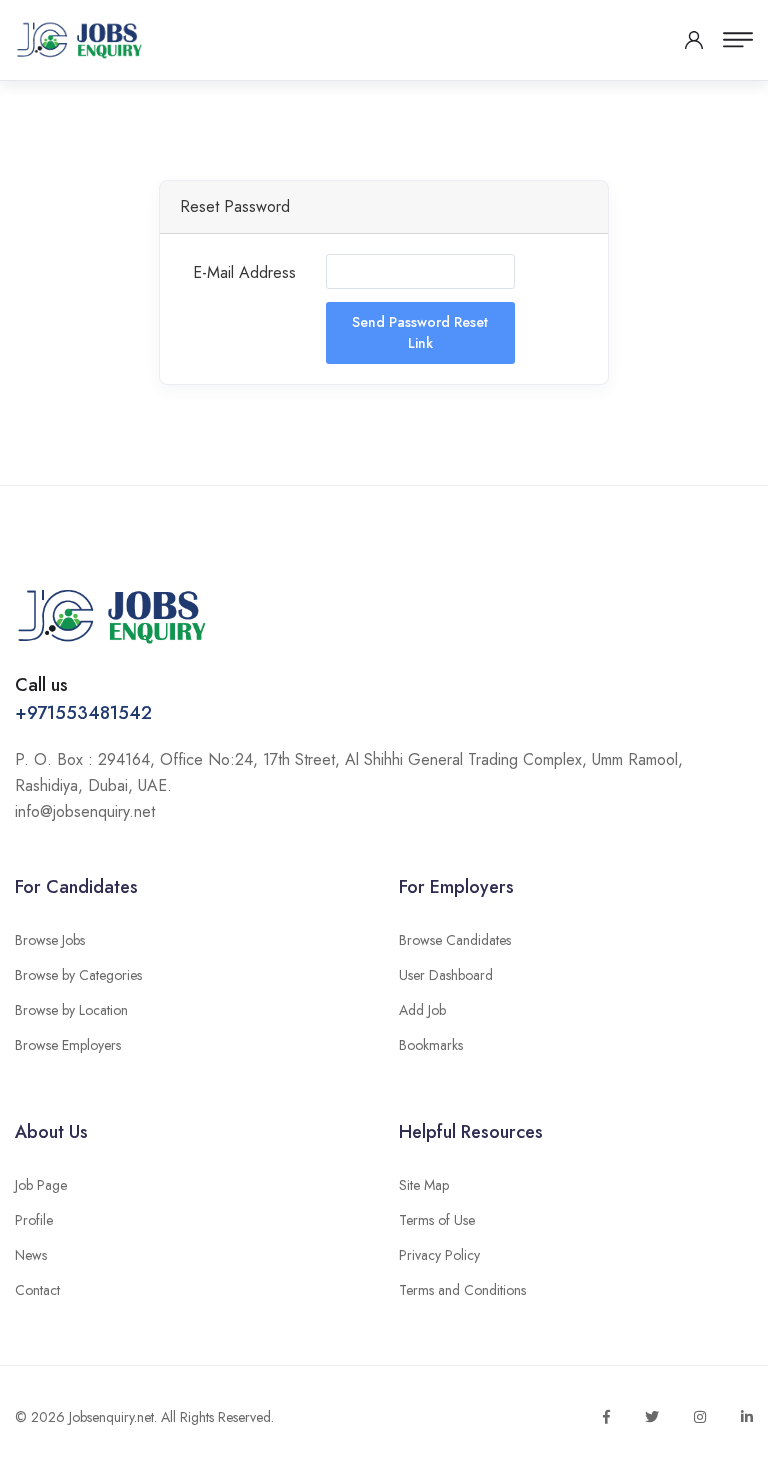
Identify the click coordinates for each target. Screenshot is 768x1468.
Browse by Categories (78, 975)
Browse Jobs (50, 940)
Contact (37, 1290)
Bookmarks (431, 1045)
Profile (34, 1220)
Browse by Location (71, 1010)
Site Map (424, 1185)
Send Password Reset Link (420, 332)
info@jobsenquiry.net (85, 811)
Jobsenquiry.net (111, 1417)
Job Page (41, 1185)
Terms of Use (437, 1220)
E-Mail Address (244, 272)
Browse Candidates (455, 940)
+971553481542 (83, 713)
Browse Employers (68, 1045)
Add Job (422, 1010)
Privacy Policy (439, 1255)
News (31, 1255)
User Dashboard (446, 975)
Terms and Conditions (462, 1290)
